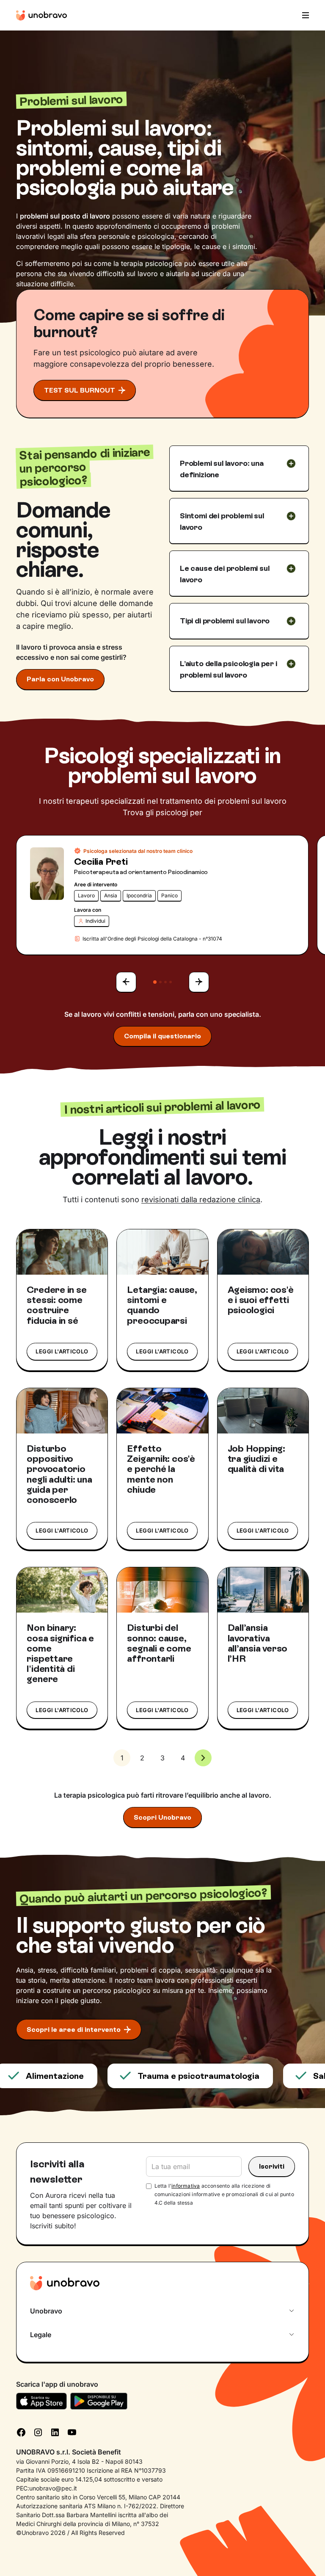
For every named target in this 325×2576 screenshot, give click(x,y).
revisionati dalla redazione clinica (201, 1199)
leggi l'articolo (62, 1351)
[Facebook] (21, 2432)
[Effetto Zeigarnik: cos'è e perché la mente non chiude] (162, 1411)
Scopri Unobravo (162, 1817)
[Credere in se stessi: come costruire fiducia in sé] (62, 1252)
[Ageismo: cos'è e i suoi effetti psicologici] (263, 1252)
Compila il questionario (162, 1036)
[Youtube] (72, 2432)
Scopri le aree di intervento (74, 2030)
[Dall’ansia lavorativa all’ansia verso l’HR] (263, 1590)
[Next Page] (203, 1758)
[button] (303, 15)
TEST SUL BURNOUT (80, 390)
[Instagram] (38, 2432)
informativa (186, 2186)
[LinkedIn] (55, 2432)
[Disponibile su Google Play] (99, 2401)
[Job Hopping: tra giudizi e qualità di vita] (263, 1411)
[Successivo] (199, 982)
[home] (41, 15)
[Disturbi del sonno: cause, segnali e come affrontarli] (162, 1590)
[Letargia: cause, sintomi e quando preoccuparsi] (162, 1252)
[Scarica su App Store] (41, 2401)
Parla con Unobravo (60, 679)
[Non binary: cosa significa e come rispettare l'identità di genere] (62, 1590)
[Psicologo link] (47, 874)
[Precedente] (126, 982)
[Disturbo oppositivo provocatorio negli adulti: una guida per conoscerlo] (62, 1411)
